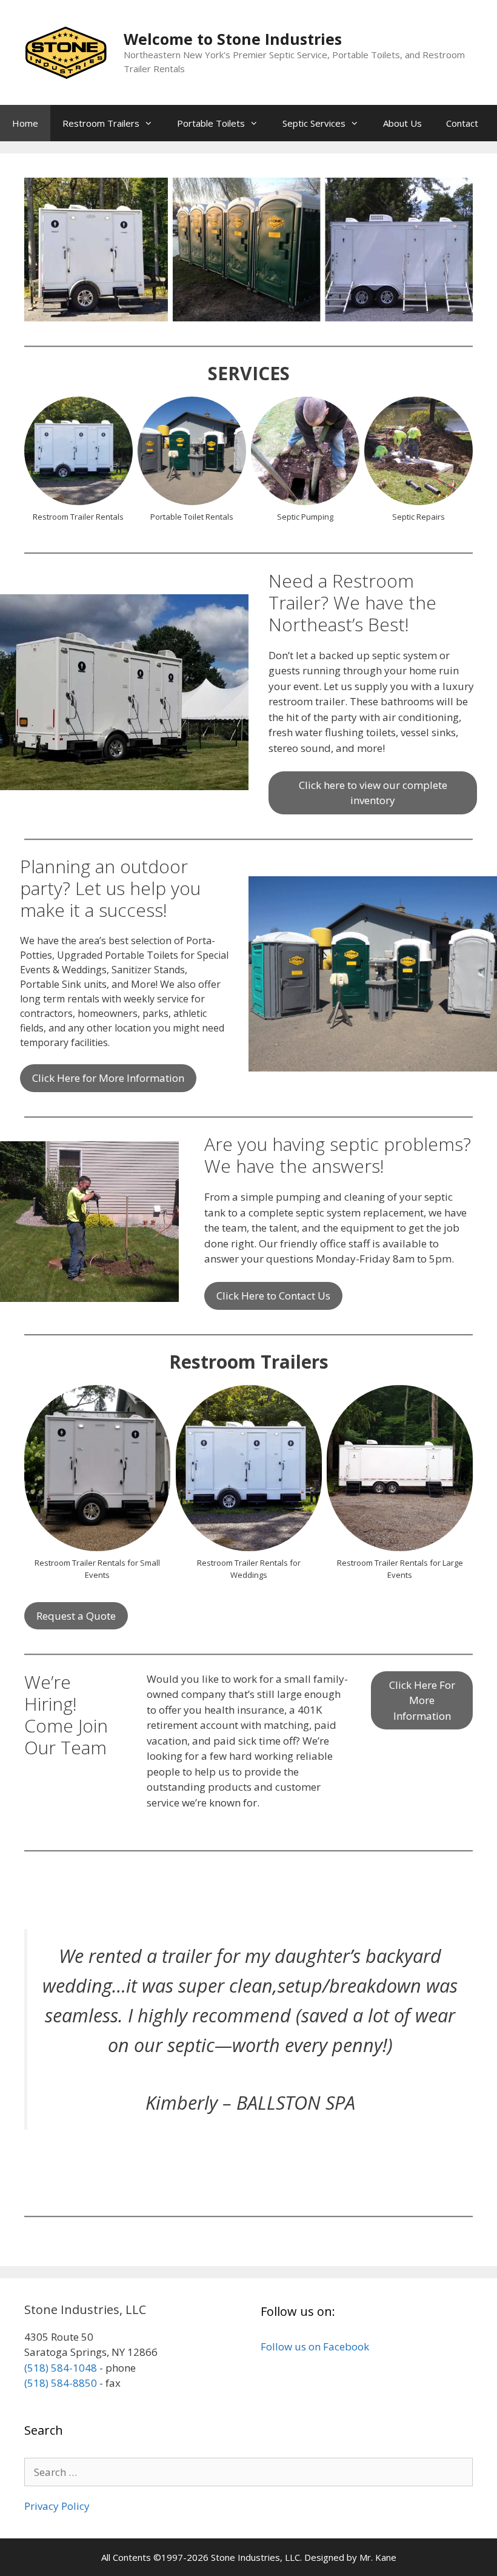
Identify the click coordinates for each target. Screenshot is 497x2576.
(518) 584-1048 (61, 2368)
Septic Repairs (419, 517)
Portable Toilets (211, 123)
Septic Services (314, 123)
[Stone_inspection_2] (305, 451)
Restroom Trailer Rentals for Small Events (97, 1569)
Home (25, 123)
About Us (402, 123)
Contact (462, 123)
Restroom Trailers (101, 123)
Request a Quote (76, 1616)
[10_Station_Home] (400, 1468)
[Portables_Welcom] (192, 451)
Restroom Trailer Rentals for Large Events (400, 1569)
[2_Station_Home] (97, 1468)
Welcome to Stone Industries (233, 39)
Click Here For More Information (422, 1700)
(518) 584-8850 (61, 2383)
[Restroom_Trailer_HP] (78, 451)
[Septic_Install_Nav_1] (419, 451)
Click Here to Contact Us (273, 1296)
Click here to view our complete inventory (373, 793)
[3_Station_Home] (249, 1468)
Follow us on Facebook (315, 2346)
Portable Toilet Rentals (192, 517)
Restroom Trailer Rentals (78, 517)
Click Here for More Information (108, 1078)
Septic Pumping (305, 517)
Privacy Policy (57, 2506)
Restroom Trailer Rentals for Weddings (249, 1569)
